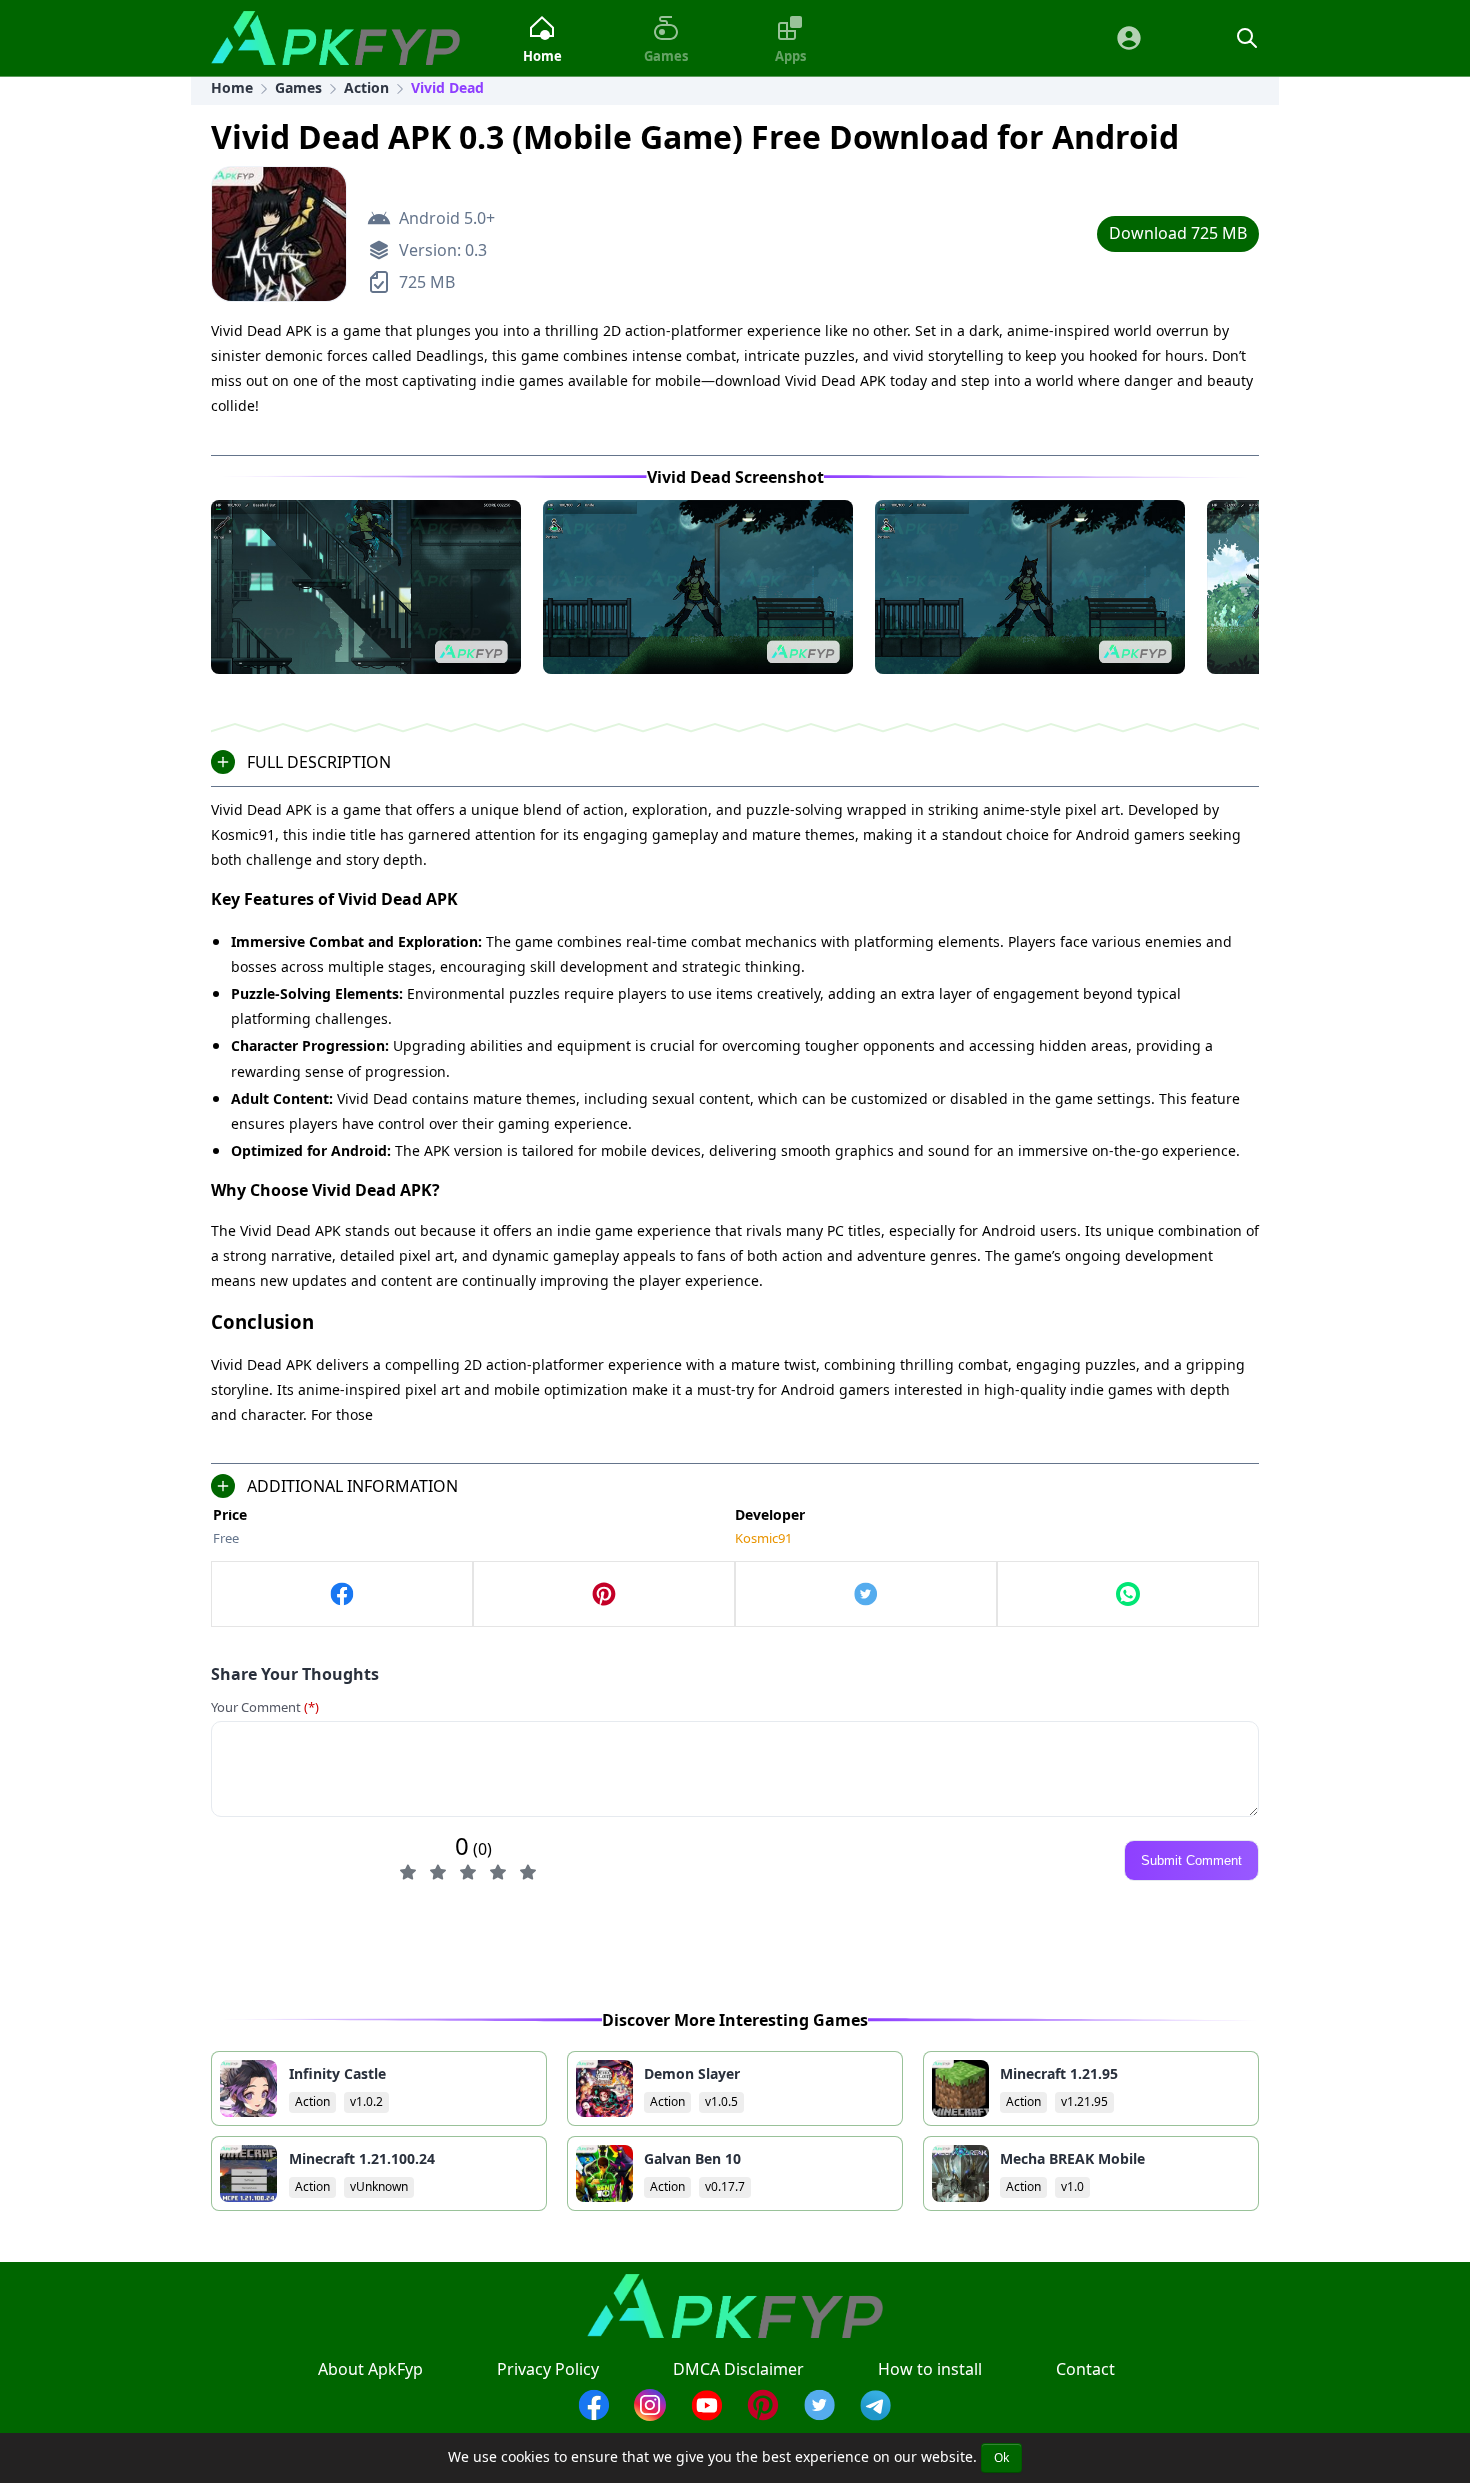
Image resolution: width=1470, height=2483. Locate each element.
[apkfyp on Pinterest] (604, 1594)
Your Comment (265, 1707)
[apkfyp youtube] (707, 2415)
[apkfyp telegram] (876, 2415)
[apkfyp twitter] (820, 2415)
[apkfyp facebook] (594, 2415)
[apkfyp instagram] (650, 2415)
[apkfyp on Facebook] (342, 1594)
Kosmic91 (763, 1538)
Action (366, 87)
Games (298, 87)
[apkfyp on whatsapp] (1128, 1594)
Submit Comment (1191, 1860)
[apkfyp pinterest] (763, 2415)
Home (232, 87)
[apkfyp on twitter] (866, 1594)
